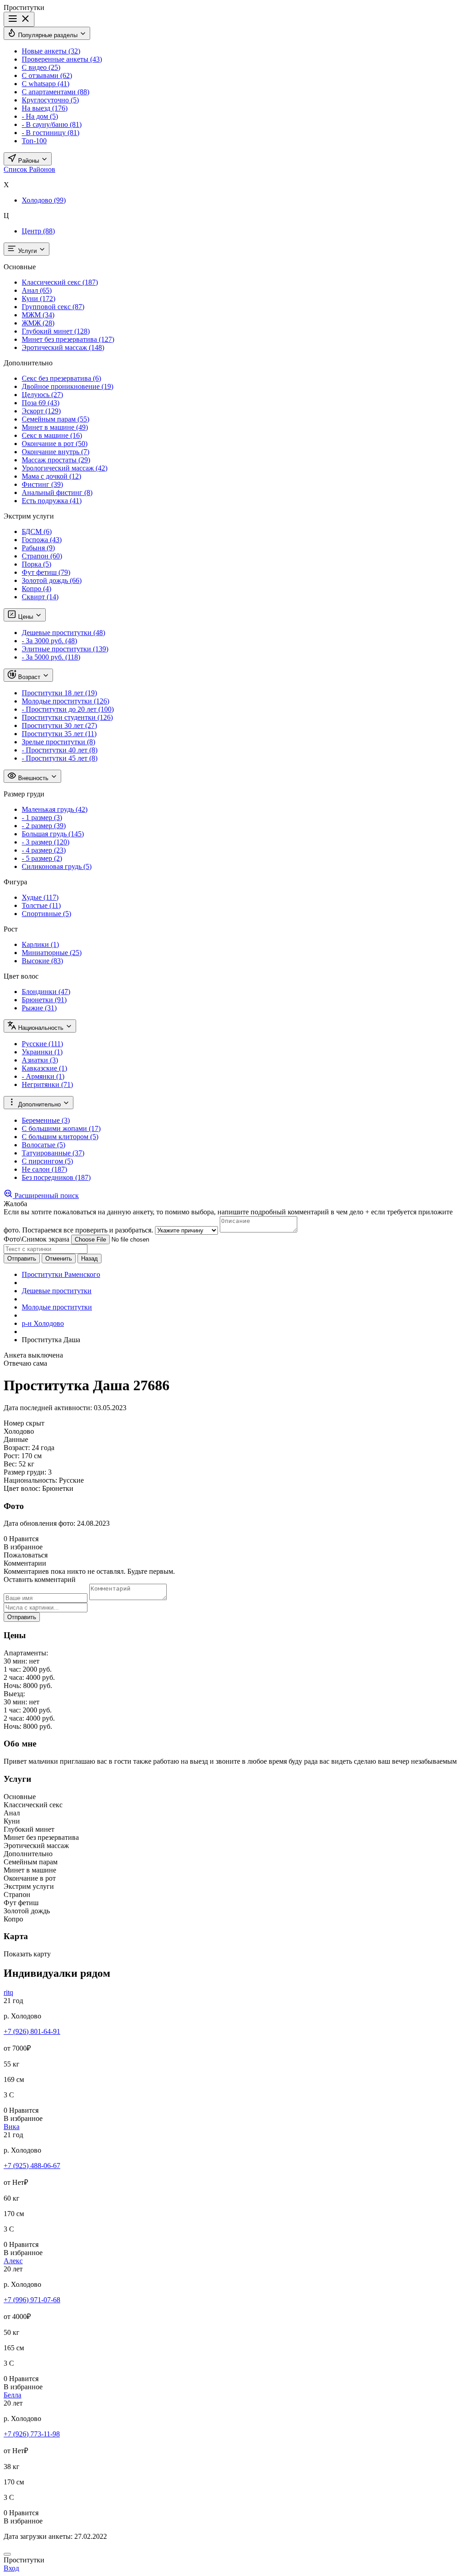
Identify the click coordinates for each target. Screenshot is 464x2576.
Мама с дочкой (51, 476)
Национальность (41, 1028)
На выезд (45, 108)
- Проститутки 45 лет (60, 758)
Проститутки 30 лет (59, 725)
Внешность (33, 778)
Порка (36, 564)
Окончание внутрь (56, 452)
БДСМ (37, 531)
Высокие (42, 961)
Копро (36, 589)
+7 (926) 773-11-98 (32, 2434)
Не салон (44, 1169)
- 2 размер (44, 826)
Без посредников (56, 1177)
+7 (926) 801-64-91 (32, 2031)
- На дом (40, 116)
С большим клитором (60, 1137)
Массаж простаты (56, 460)
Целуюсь (42, 395)
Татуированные (53, 1153)
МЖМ (38, 315)
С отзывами (47, 75)
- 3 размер (46, 842)
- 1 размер (42, 817)
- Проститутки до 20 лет (68, 709)
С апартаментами (56, 92)
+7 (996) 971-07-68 (32, 2300)
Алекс (13, 2261)
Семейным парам (56, 419)
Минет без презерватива (68, 339)
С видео (41, 67)
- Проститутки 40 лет (60, 750)
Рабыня (38, 548)
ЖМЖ (38, 323)
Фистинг (42, 484)
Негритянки (47, 1084)
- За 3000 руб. (49, 641)
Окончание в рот (55, 444)
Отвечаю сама (25, 1363)
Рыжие (39, 1008)
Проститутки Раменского (61, 1274)
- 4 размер (44, 850)
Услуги (27, 251)
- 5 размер (42, 858)
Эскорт (41, 411)
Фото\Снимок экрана (36, 1239)
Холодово (44, 200)
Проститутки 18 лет (59, 693)
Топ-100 (34, 141)
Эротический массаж (63, 347)
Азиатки (40, 1060)
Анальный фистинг (57, 492)
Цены (26, 617)
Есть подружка (52, 501)
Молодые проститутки (65, 701)
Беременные (46, 1120)
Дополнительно (39, 1104)
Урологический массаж (65, 468)
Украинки (42, 1052)
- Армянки (43, 1076)
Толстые (41, 905)
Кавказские (44, 1068)
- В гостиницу (51, 133)
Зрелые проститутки (58, 742)
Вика (12, 2127)
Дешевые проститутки (63, 633)
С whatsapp (46, 84)
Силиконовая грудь (57, 866)
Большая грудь (53, 834)
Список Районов (29, 169)
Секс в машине (52, 435)
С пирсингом (47, 1161)
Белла (12, 2395)
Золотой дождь (52, 580)
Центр (38, 231)
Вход (11, 2568)
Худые (40, 897)
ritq (8, 1992)
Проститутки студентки (67, 717)
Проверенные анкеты (62, 59)
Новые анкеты (51, 51)
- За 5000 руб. (51, 657)
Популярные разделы (48, 35)
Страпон (42, 556)
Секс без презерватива (61, 378)
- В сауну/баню (52, 124)
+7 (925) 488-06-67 (32, 2166)
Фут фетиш (46, 572)
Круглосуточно (50, 100)
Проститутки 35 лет (59, 734)
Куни (39, 298)
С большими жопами (61, 1128)
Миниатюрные (52, 953)
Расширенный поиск (46, 1196)
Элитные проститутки (65, 649)
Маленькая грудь (55, 809)
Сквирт (40, 597)
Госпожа (42, 540)
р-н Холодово (43, 1323)
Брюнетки (44, 1000)
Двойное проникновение (68, 386)
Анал (37, 290)
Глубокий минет (56, 331)
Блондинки (46, 992)
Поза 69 (41, 403)
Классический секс (60, 282)
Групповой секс (53, 307)
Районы (29, 161)
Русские (42, 1044)
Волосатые (43, 1145)
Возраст (29, 677)
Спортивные (46, 914)
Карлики (40, 944)
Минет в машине (55, 427)
